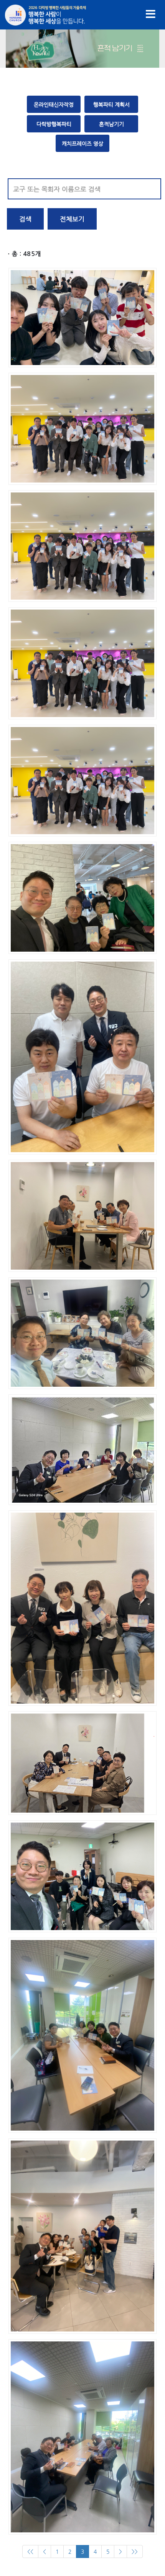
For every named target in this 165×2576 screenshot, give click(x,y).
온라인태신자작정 (54, 104)
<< (30, 2552)
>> (135, 2552)
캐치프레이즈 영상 (82, 143)
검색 (25, 219)
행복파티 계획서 (111, 104)
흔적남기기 (111, 124)
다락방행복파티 (54, 124)
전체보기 (72, 219)
